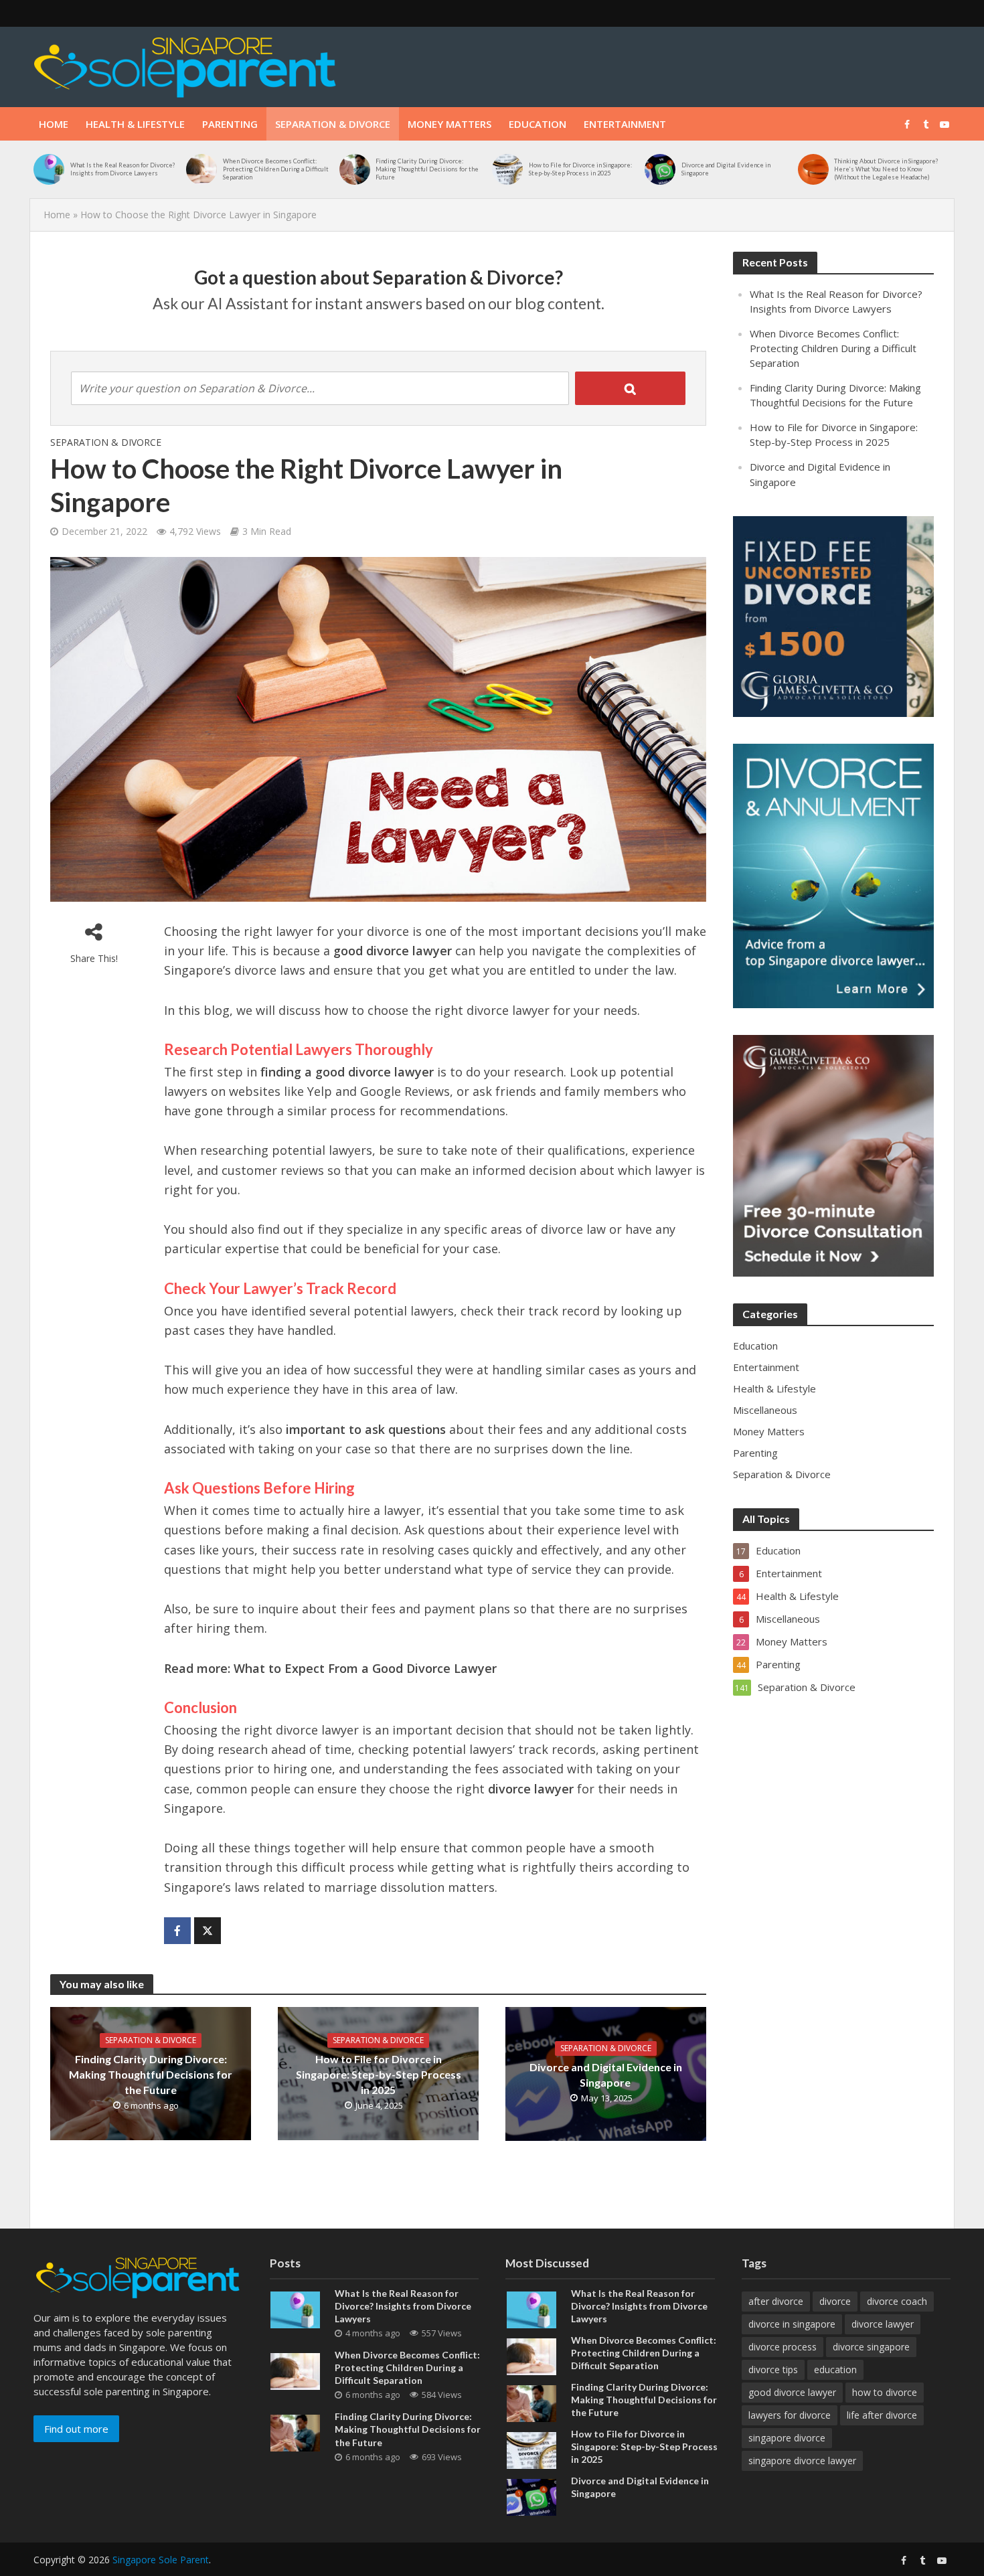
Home (54, 124)
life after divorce (882, 2415)
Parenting (230, 124)
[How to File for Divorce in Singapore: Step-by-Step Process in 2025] (507, 169)
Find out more (76, 2429)
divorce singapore (871, 2347)
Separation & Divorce (333, 124)
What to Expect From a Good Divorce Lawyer (365, 1668)
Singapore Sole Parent (161, 2560)
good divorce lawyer (393, 951)
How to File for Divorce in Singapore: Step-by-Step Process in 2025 (580, 169)
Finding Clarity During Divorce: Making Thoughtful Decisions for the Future (427, 169)
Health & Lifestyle (135, 124)
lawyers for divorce (790, 2415)
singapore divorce (787, 2438)
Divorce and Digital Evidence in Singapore (726, 169)
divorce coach (897, 2301)
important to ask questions (366, 1429)
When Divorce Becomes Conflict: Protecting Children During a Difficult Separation (276, 169)
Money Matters (449, 124)
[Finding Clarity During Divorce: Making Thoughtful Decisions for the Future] (354, 169)
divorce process (783, 2347)
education (835, 2369)
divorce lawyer (531, 1789)
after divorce (776, 2301)
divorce (835, 2301)
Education (538, 124)
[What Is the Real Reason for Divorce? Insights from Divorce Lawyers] (49, 169)
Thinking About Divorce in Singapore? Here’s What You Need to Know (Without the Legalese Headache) (886, 169)
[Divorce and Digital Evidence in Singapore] (660, 169)
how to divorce (885, 2392)
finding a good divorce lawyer (347, 1072)
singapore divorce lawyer (802, 2461)
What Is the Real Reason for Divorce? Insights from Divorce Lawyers (123, 169)
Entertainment (625, 124)
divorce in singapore (792, 2324)
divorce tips (773, 2369)
